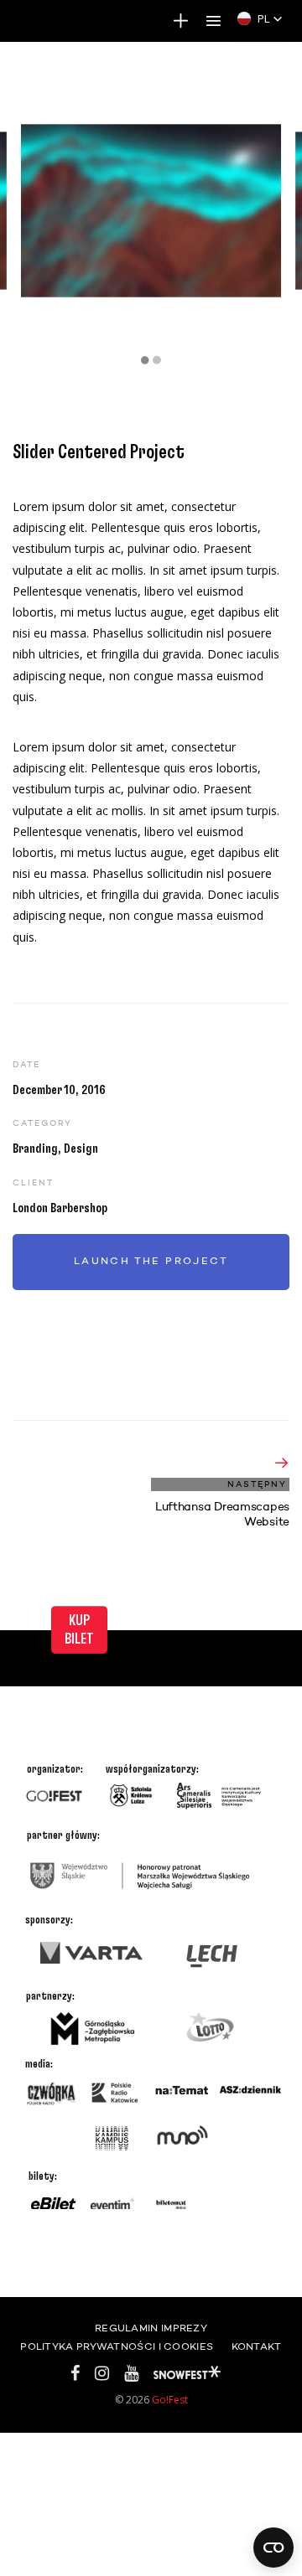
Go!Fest (170, 2400)
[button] (260, 18)
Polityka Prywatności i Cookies (117, 2347)
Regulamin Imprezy (151, 2329)
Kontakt (257, 2347)
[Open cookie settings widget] (273, 2548)
